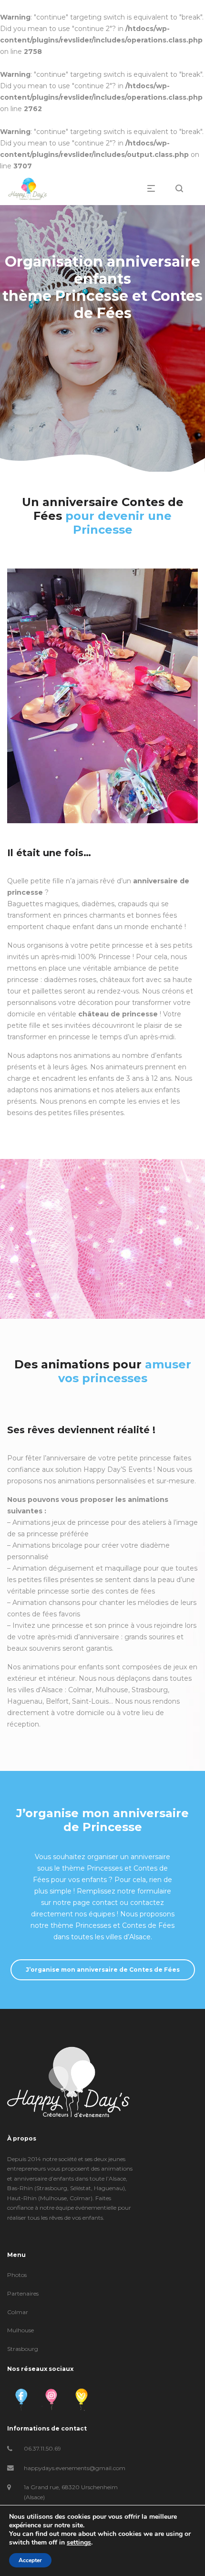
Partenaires (23, 2293)
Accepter (30, 2560)
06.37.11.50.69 (42, 2448)
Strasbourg (23, 2349)
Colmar (18, 2312)
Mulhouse (20, 2330)
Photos (17, 2275)
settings (79, 2543)
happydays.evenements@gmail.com (75, 2468)
